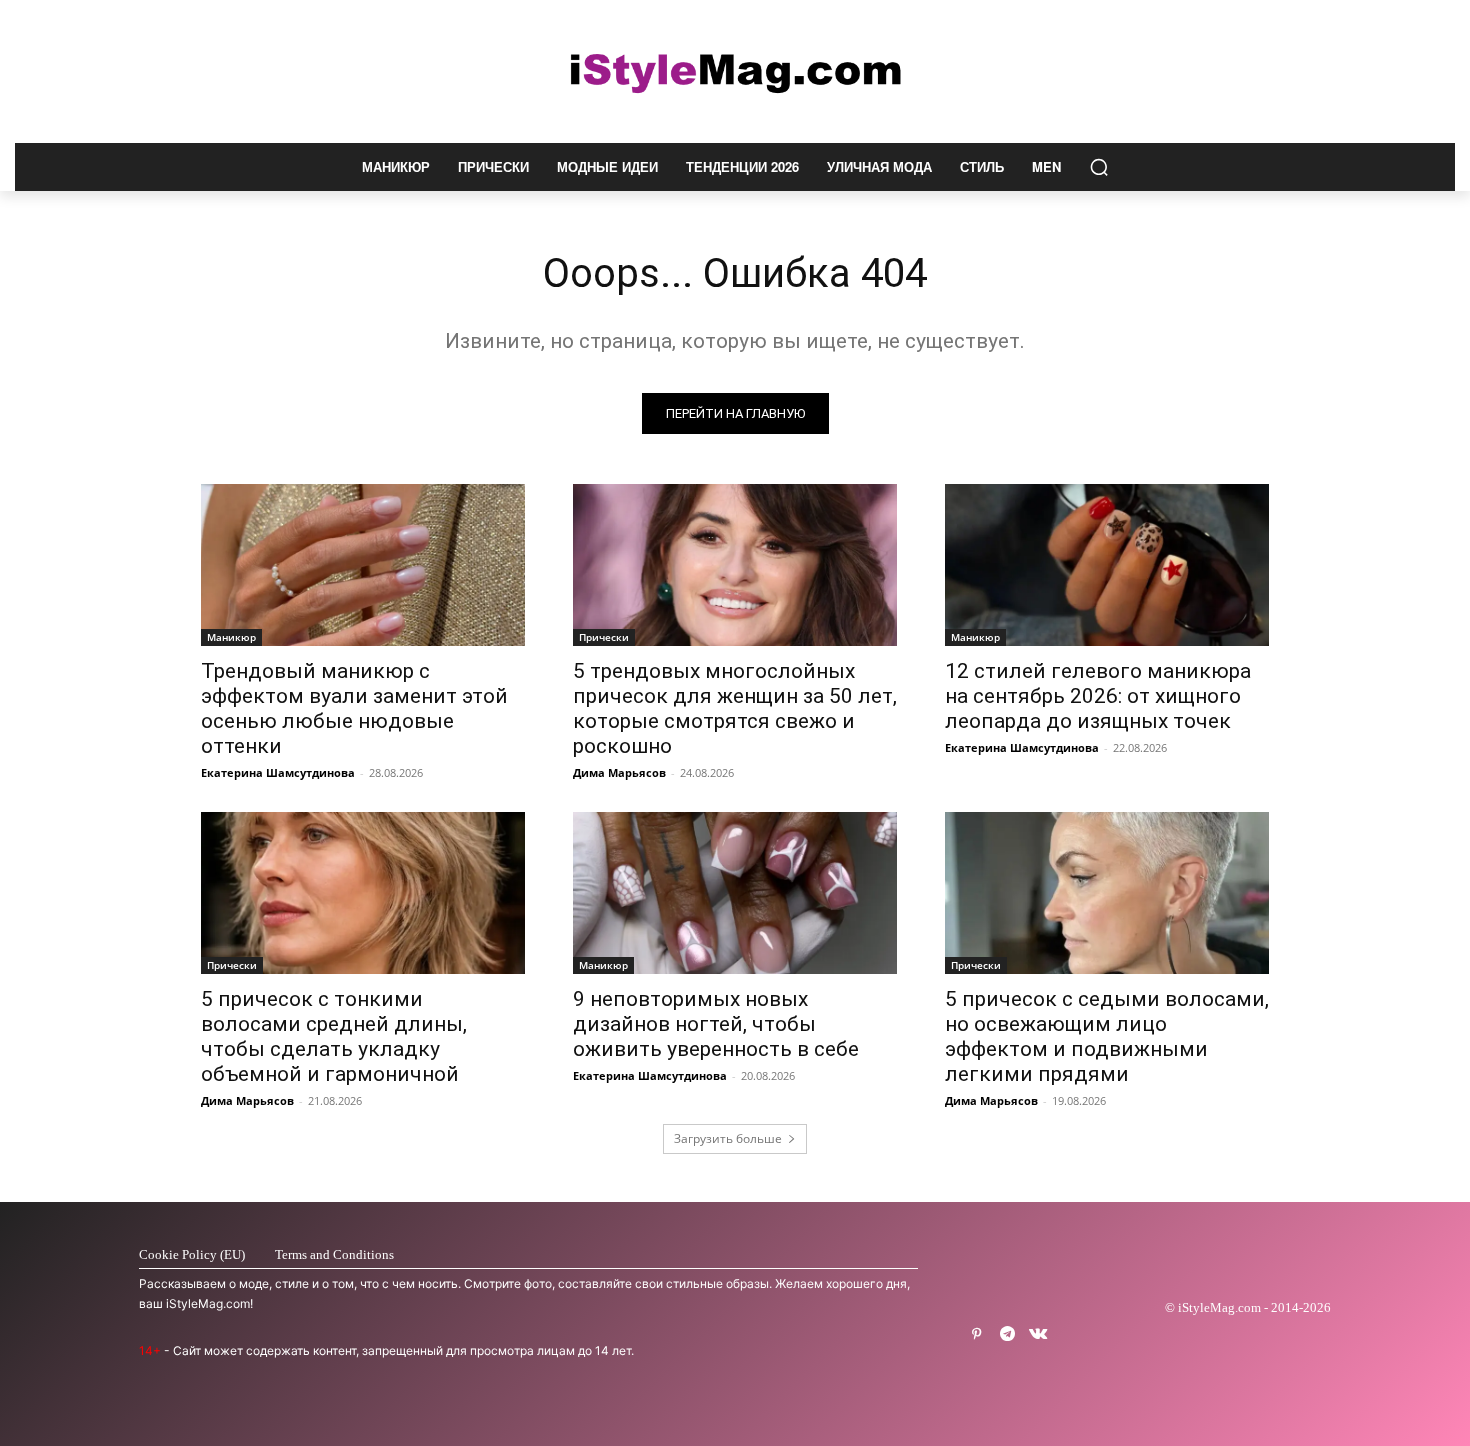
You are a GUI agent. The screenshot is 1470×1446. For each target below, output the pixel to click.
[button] (1099, 167)
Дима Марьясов (619, 772)
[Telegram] (1007, 1334)
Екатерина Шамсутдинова (278, 772)
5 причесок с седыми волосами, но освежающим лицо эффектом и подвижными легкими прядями (1107, 1036)
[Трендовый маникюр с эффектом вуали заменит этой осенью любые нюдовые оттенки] (363, 565)
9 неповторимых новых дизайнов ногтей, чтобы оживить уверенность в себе (716, 1024)
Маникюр (231, 637)
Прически (604, 637)
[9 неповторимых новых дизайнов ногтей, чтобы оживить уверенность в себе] (735, 893)
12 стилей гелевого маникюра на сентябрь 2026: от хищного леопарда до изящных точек (1098, 696)
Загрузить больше (728, 1138)
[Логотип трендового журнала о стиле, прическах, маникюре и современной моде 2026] (735, 71)
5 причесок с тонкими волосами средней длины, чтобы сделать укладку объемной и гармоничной (334, 1036)
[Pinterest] (976, 1334)
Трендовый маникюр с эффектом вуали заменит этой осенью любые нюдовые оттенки (354, 708)
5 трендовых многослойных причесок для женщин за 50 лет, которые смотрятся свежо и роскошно (735, 708)
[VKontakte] (1038, 1334)
